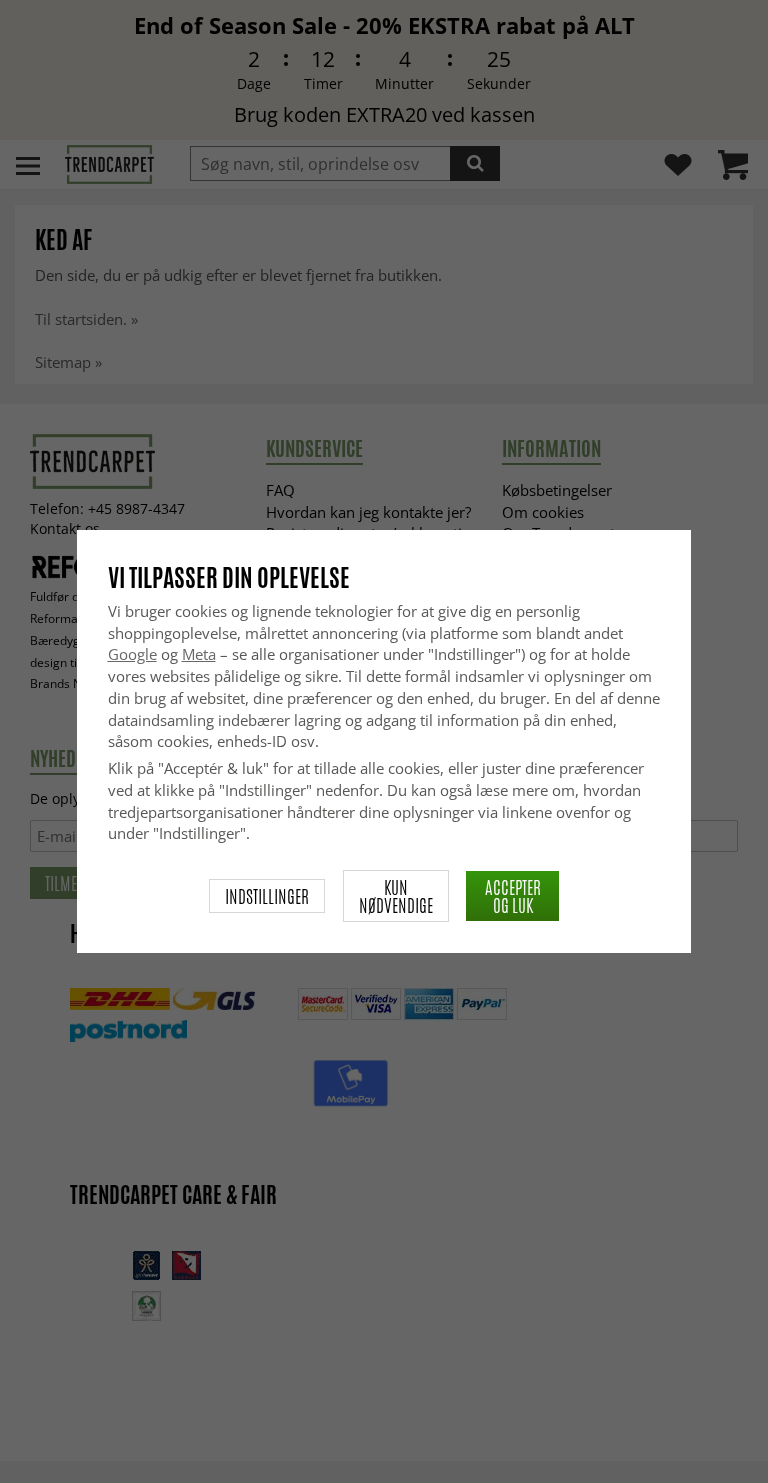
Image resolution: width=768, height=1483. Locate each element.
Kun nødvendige (396, 896)
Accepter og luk (513, 896)
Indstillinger (267, 896)
